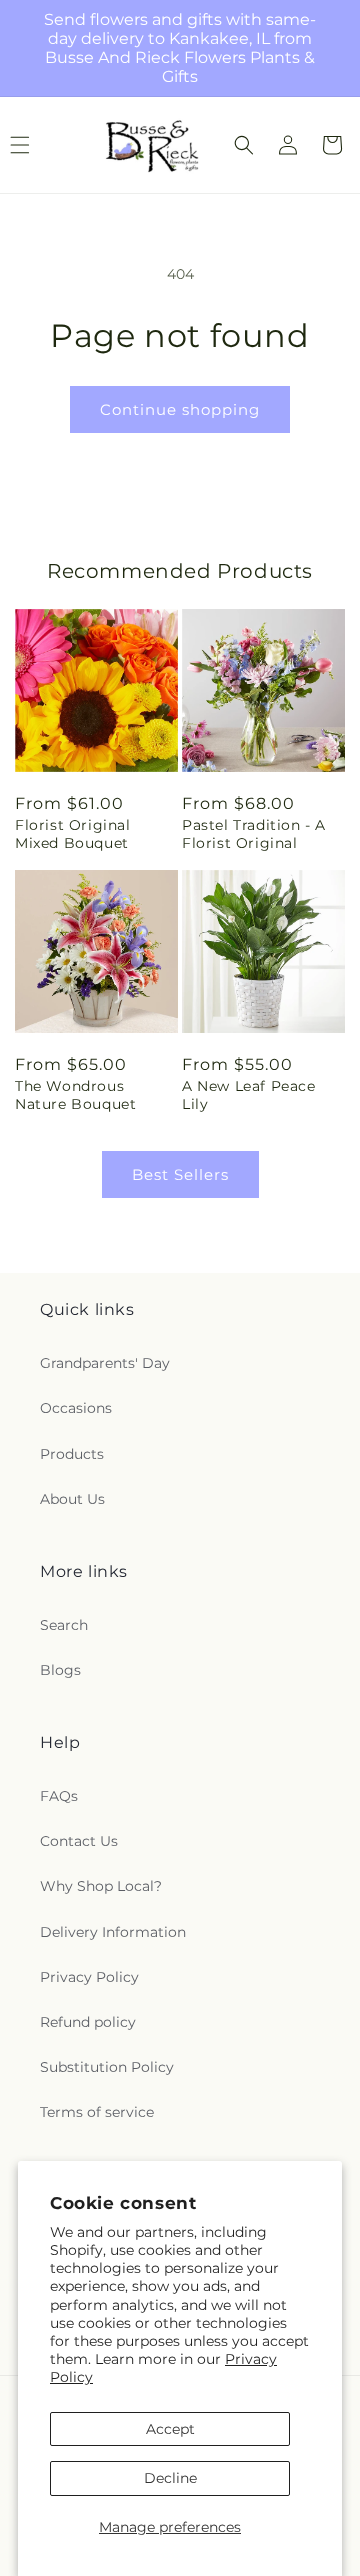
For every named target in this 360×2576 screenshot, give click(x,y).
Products (72, 1454)
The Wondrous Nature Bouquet (75, 1095)
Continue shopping (180, 409)
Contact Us (79, 1841)
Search (64, 1625)
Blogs (60, 1670)
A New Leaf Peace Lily (249, 1095)
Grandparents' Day (105, 1363)
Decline (170, 2478)
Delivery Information (113, 1932)
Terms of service (97, 2112)
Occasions (76, 1408)
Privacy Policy (89, 1977)
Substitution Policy (107, 2067)
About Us (72, 1499)
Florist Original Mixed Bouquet (73, 834)
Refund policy (88, 2022)
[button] (244, 145)
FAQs (59, 1796)
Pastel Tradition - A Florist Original (254, 834)
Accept (170, 2429)
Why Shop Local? (101, 1886)
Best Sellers (180, 1174)
